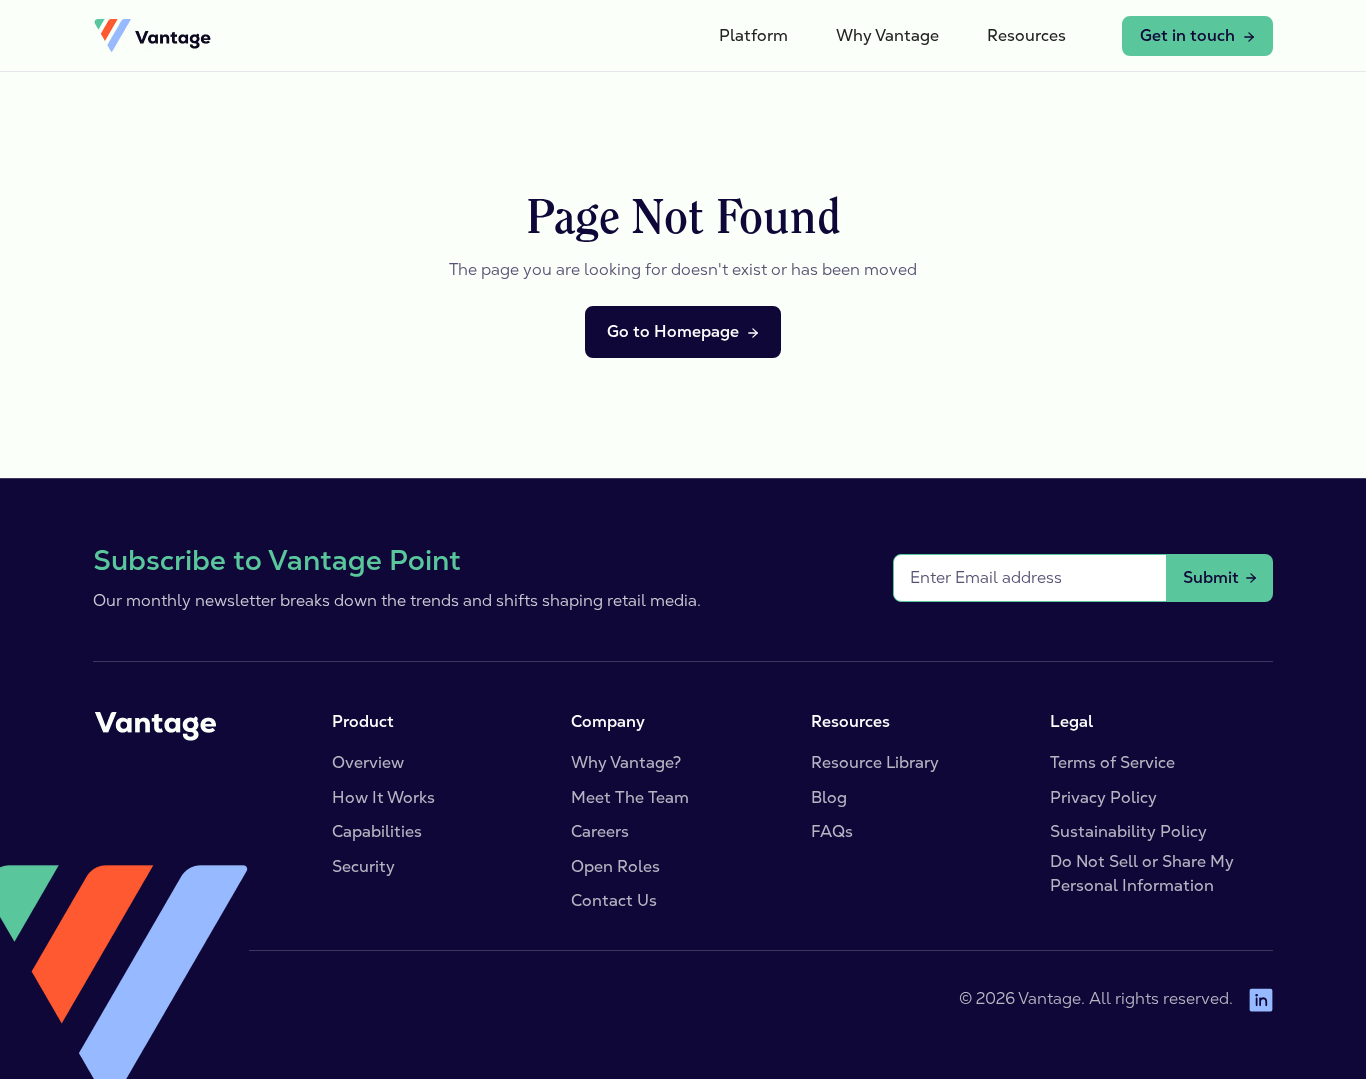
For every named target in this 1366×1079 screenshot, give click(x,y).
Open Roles (615, 866)
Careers (600, 831)
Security (363, 866)
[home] (152, 36)
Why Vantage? (626, 762)
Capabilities (377, 831)
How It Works (383, 797)
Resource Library (875, 762)
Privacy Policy (1103, 797)
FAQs (832, 831)
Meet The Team (630, 797)
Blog (829, 797)
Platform (753, 35)
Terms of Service (1112, 762)
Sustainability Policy (1128, 831)
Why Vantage (887, 35)
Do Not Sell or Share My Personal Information (1142, 873)
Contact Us (614, 900)
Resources (1026, 35)
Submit (1211, 577)
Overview (368, 762)
